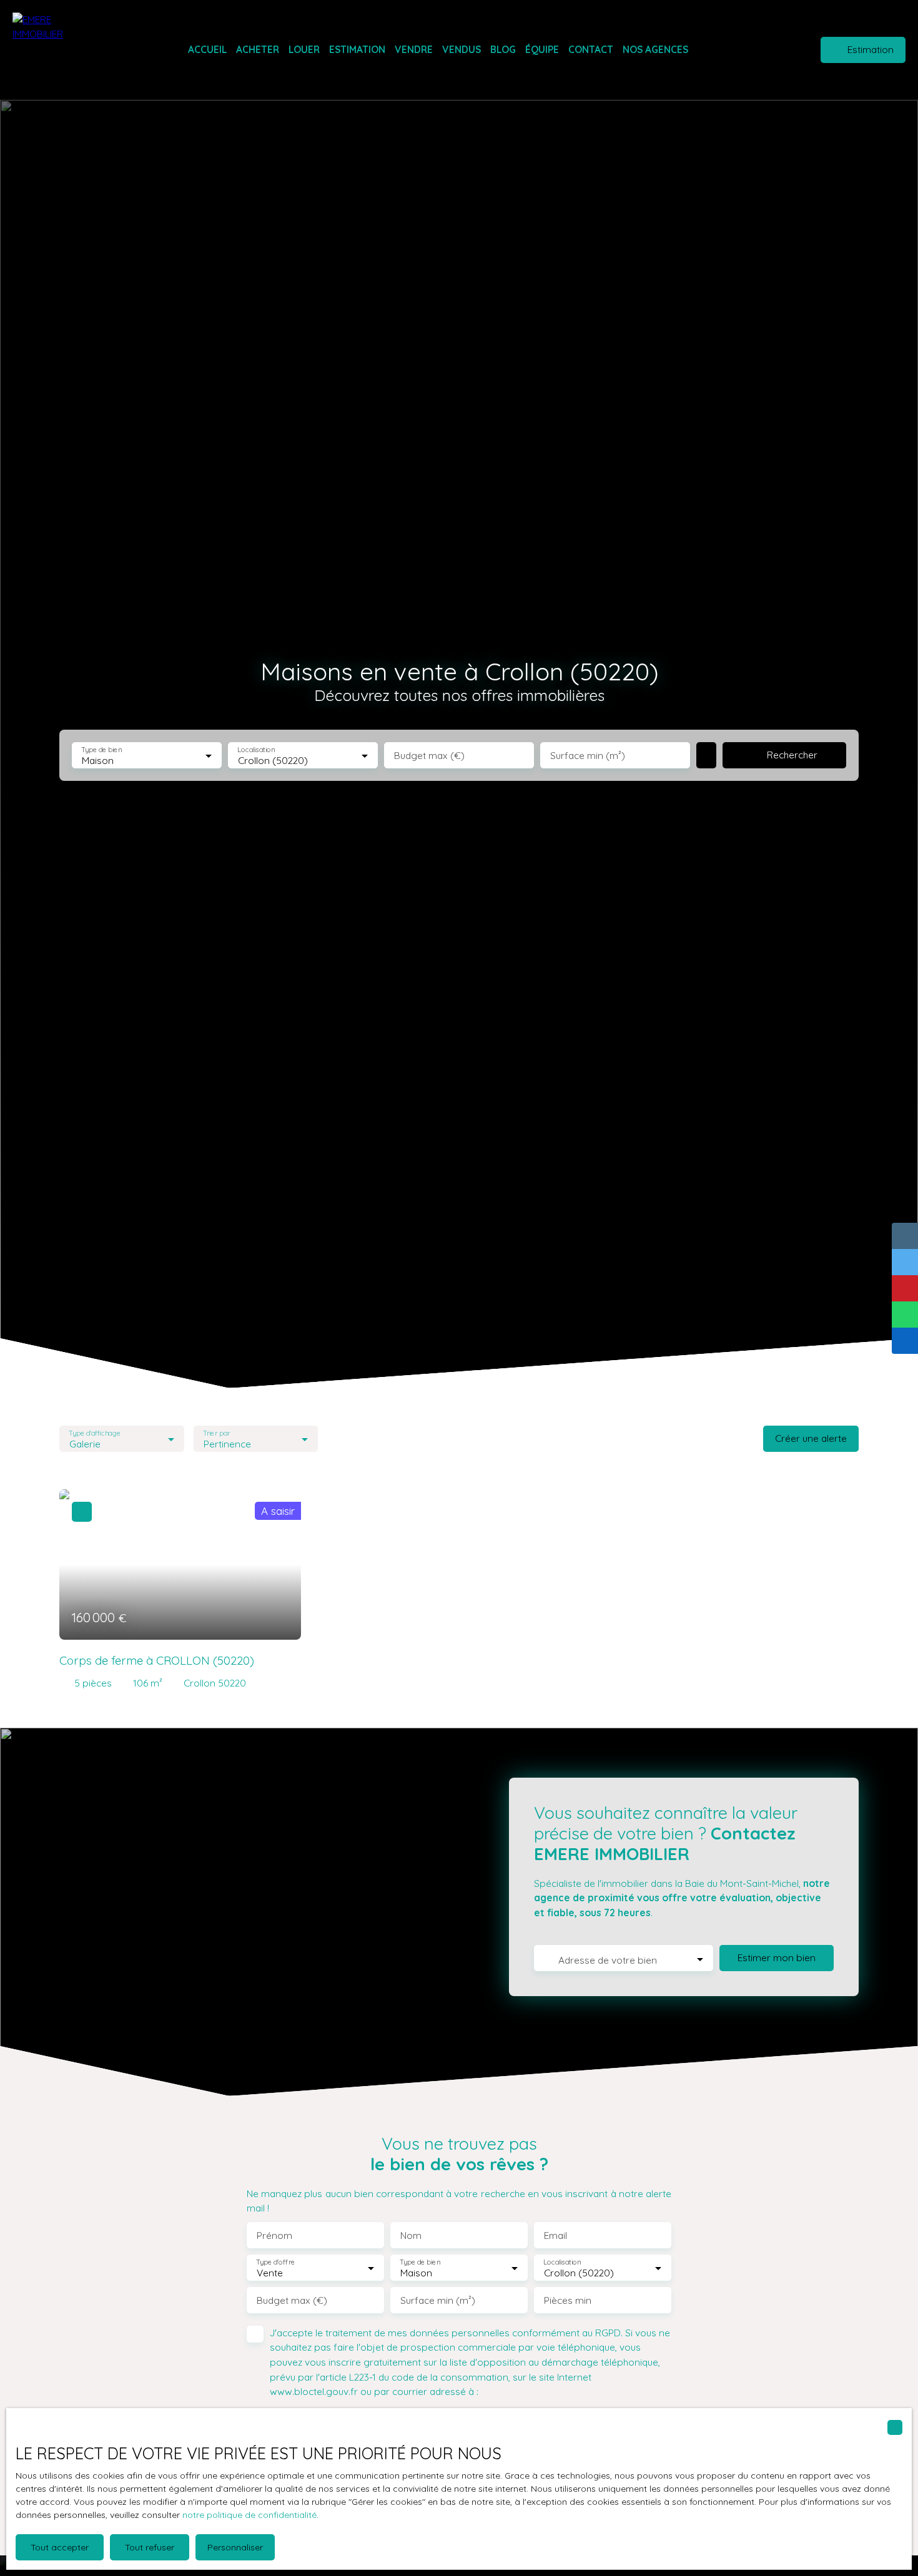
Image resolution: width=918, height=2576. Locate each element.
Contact (591, 49)
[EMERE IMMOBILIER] (53, 50)
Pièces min (568, 2300)
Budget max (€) (429, 756)
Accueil (207, 49)
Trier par (216, 1433)
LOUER (304, 49)
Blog (503, 49)
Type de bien (101, 750)
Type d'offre (275, 2262)
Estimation (357, 49)
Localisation (256, 750)
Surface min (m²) (588, 756)
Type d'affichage (95, 1433)
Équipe (542, 49)
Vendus (461, 49)
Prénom (274, 2236)
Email (555, 2236)
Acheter (258, 49)
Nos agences (655, 49)
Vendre (414, 49)
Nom (411, 2236)
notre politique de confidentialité (249, 2515)
